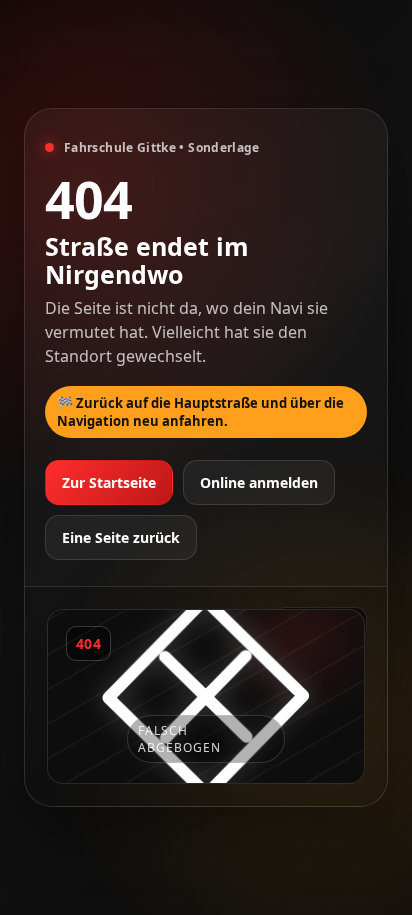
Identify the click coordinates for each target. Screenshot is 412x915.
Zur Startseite (109, 482)
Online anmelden (259, 482)
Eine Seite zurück (121, 537)
